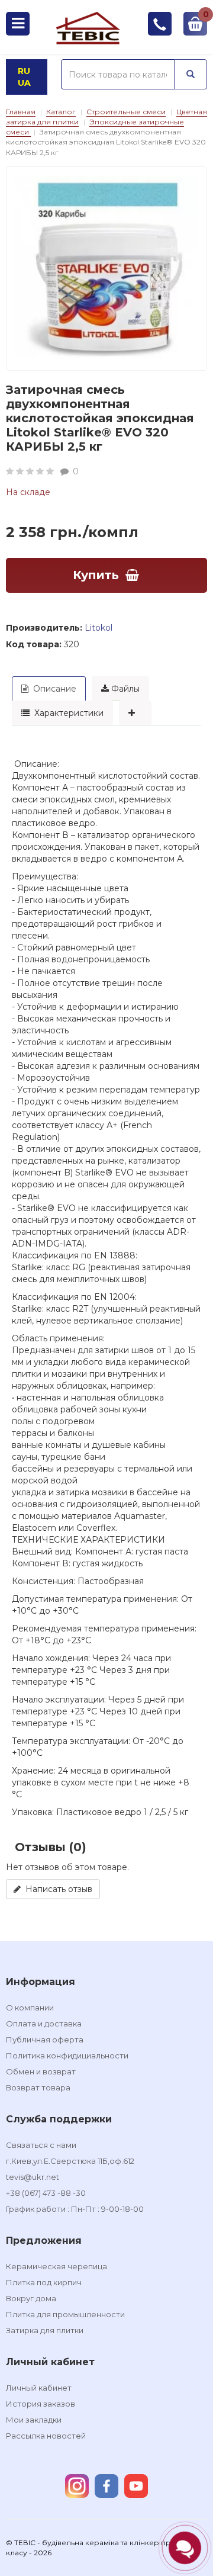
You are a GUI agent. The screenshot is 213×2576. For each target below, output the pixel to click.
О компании (30, 2008)
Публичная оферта (45, 2039)
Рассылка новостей (46, 2436)
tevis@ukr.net (33, 2177)
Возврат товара (38, 2087)
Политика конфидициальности (67, 2055)
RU (24, 71)
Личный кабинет (39, 2388)
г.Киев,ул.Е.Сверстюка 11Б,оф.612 (70, 2161)
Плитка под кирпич (44, 2282)
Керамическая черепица (57, 2266)
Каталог (61, 112)
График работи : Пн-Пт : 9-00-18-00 (75, 2209)
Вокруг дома (31, 2298)
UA (24, 83)
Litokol (99, 628)
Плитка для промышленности (65, 2314)
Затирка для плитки (45, 2330)
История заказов (41, 2404)
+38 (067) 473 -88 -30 (46, 2193)
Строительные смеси (126, 112)
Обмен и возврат (41, 2071)
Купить (96, 575)
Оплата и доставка (44, 2023)
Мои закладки (34, 2420)
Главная (21, 112)
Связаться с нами (41, 2145)
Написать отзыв (57, 1889)
